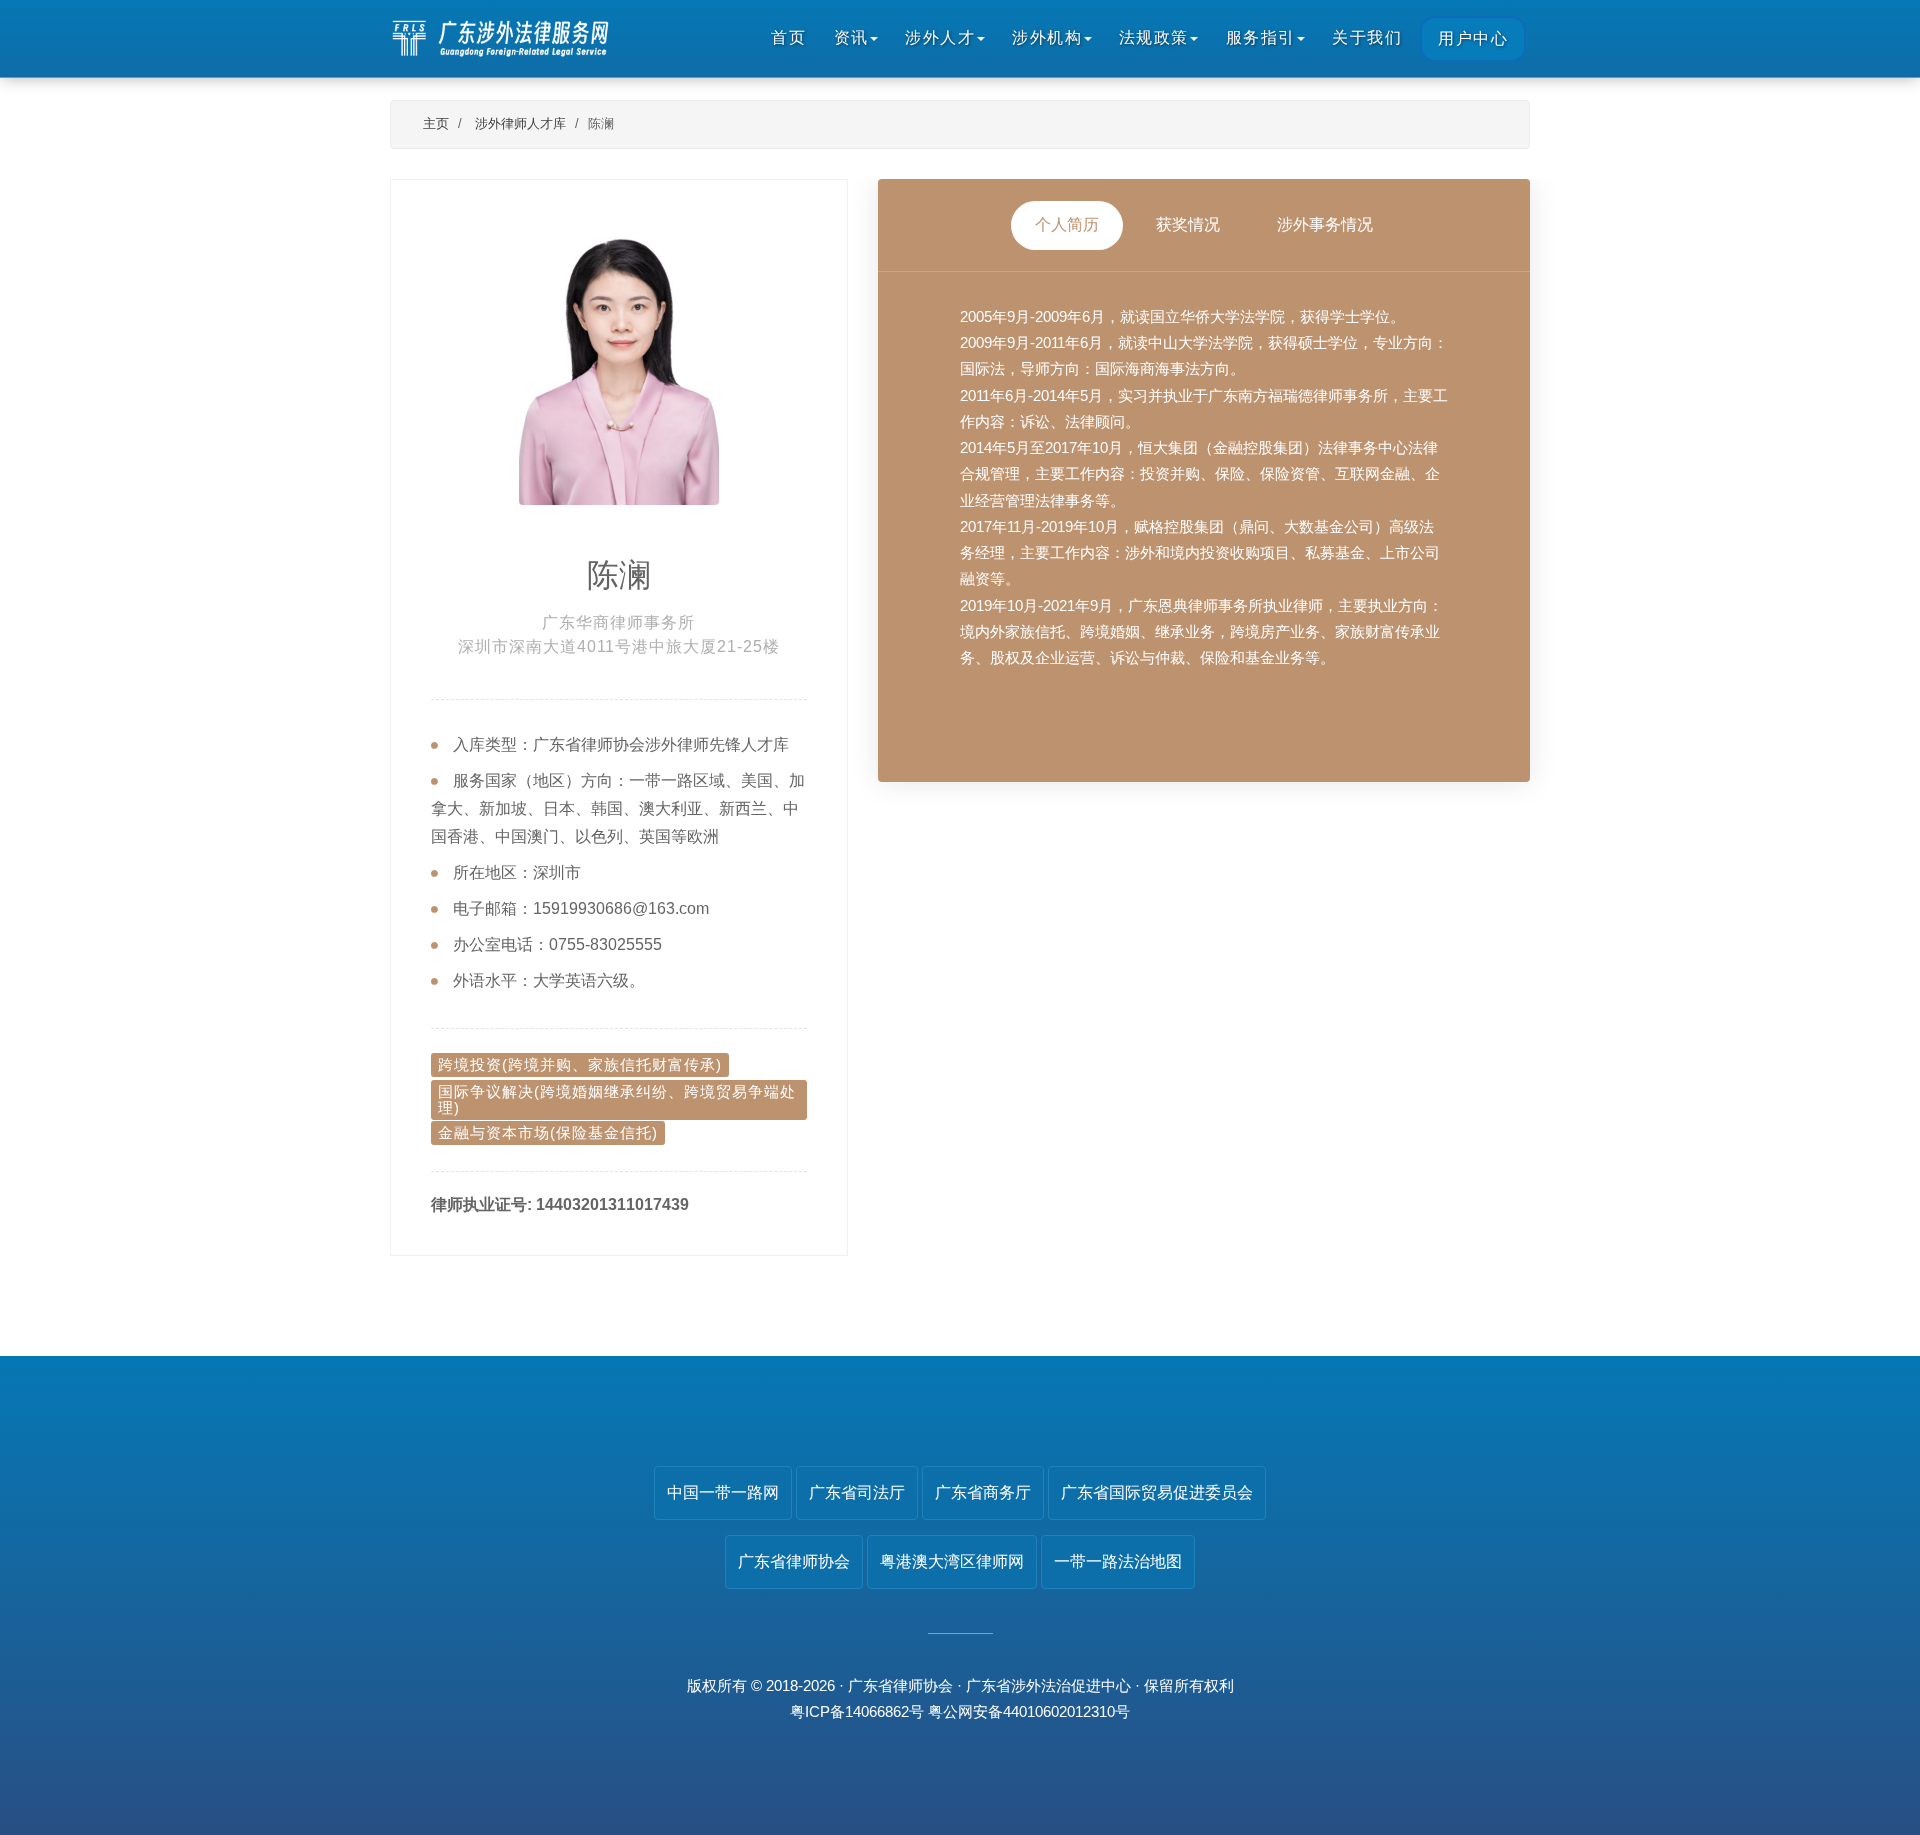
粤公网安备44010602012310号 (1029, 1711)
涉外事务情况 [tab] (1325, 224)
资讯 (851, 37)
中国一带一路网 (723, 1492)
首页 (788, 37)
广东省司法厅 (857, 1492)
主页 (436, 123)
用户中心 (1473, 38)
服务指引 (1261, 37)
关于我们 (1367, 37)
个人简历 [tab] (1067, 224)
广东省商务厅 (983, 1492)
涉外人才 (940, 37)
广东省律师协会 (794, 1561)
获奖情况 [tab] (1188, 224)
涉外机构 (1047, 37)
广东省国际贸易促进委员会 (1157, 1492)
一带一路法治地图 (1118, 1561)
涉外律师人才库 (520, 123)
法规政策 (1154, 37)
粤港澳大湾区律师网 (952, 1561)
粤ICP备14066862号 (857, 1711)
